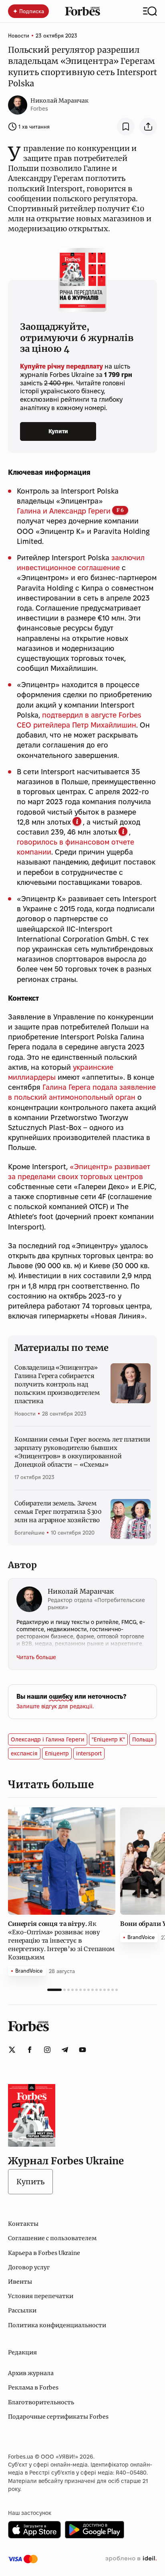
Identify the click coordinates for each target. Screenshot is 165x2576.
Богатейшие (29, 1533)
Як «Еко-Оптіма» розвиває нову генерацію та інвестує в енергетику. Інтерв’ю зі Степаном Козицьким (61, 1940)
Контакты (23, 2224)
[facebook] (30, 2050)
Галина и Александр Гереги (64, 511)
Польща (143, 1739)
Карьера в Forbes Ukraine (44, 2253)
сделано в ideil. (131, 2559)
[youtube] (82, 2050)
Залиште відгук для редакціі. (55, 1706)
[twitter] (12, 2050)
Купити (58, 431)
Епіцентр (57, 1753)
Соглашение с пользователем (52, 2238)
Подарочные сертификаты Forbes (58, 2417)
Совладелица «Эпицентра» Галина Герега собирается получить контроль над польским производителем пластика (57, 1384)
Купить (30, 2182)
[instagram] (47, 2050)
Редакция (22, 2352)
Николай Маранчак (59, 101)
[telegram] (65, 2050)
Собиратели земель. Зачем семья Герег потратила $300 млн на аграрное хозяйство (58, 1512)
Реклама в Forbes (33, 2388)
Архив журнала (31, 2373)
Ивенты (20, 2282)
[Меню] (150, 11)
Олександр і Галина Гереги (48, 1739)
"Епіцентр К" (108, 1739)
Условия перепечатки (41, 2296)
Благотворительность (41, 2402)
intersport (89, 1753)
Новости (19, 36)
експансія (24, 1753)
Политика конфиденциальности (57, 2325)
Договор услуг (29, 2267)
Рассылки (22, 2310)
